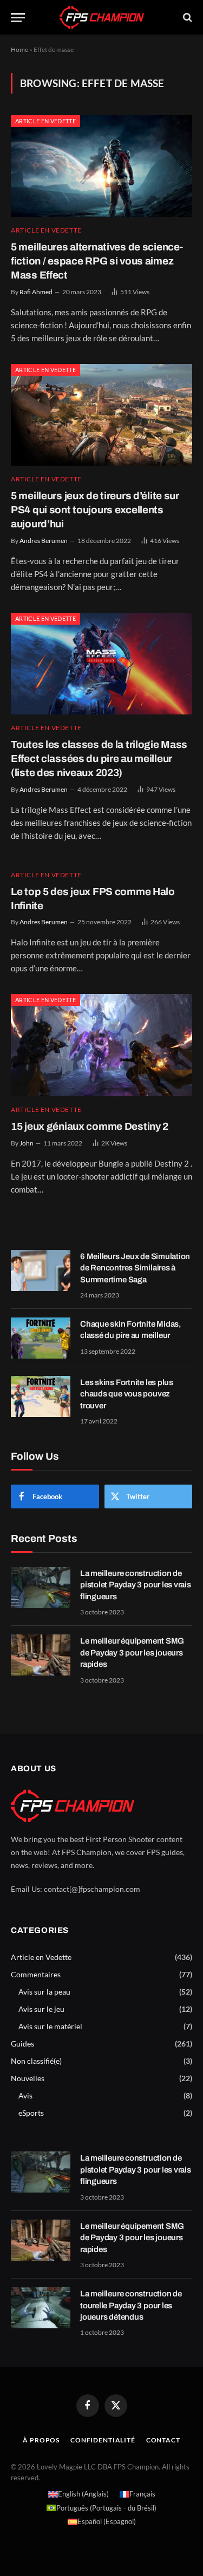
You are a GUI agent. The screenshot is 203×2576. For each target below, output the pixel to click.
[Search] (186, 18)
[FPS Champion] (102, 17)
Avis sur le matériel (50, 2026)
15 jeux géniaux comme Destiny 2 (90, 1126)
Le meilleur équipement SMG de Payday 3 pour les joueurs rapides (132, 1653)
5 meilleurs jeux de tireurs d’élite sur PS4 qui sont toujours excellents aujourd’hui (95, 510)
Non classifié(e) (36, 2061)
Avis (25, 2095)
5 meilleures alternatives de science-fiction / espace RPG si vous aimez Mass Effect (97, 261)
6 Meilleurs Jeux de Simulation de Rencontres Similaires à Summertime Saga (135, 1268)
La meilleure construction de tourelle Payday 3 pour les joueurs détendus (131, 2305)
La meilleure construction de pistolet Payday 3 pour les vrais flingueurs (136, 1585)
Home (19, 49)
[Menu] (18, 18)
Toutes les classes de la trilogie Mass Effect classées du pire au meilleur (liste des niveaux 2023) (99, 759)
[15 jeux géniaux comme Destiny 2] (101, 1045)
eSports (31, 2113)
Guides (22, 2044)
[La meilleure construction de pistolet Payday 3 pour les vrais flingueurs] (41, 1587)
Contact (163, 2440)
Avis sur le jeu (41, 2009)
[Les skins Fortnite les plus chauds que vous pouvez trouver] (41, 1396)
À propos (41, 2440)
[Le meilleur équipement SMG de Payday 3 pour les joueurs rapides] (41, 1655)
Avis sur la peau (44, 1992)
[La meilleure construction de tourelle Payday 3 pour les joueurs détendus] (41, 2308)
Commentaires (36, 1974)
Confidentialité (103, 2440)
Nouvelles (28, 2078)
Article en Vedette (45, 121)
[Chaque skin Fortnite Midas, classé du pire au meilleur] (41, 1338)
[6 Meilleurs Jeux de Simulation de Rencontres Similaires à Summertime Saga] (41, 1270)
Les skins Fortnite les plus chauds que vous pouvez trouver (127, 1394)
